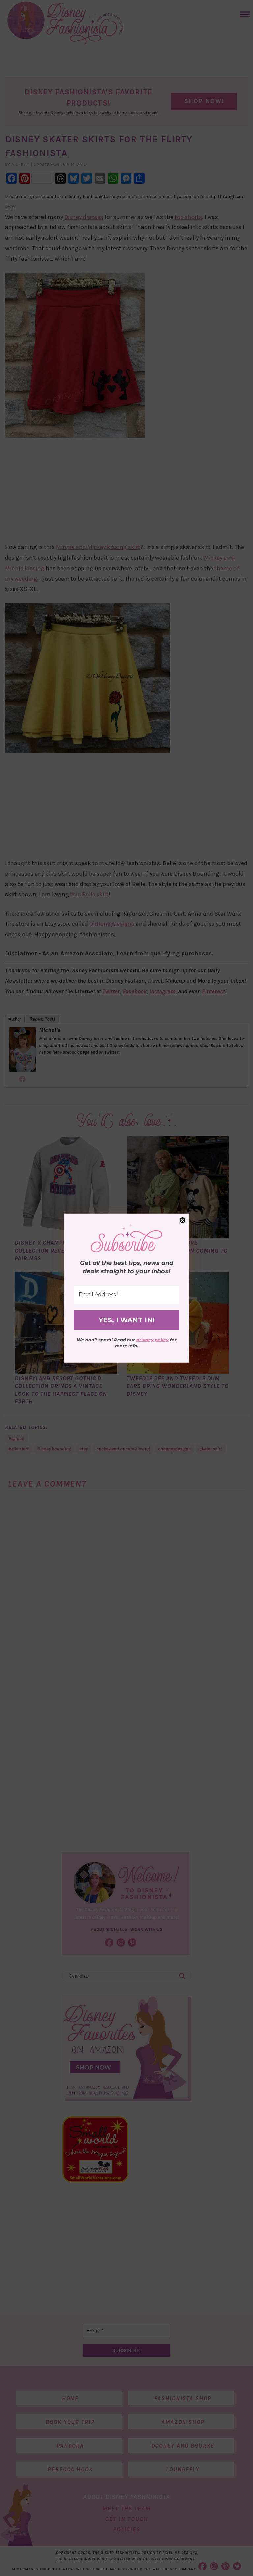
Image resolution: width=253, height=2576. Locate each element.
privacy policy (153, 1340)
